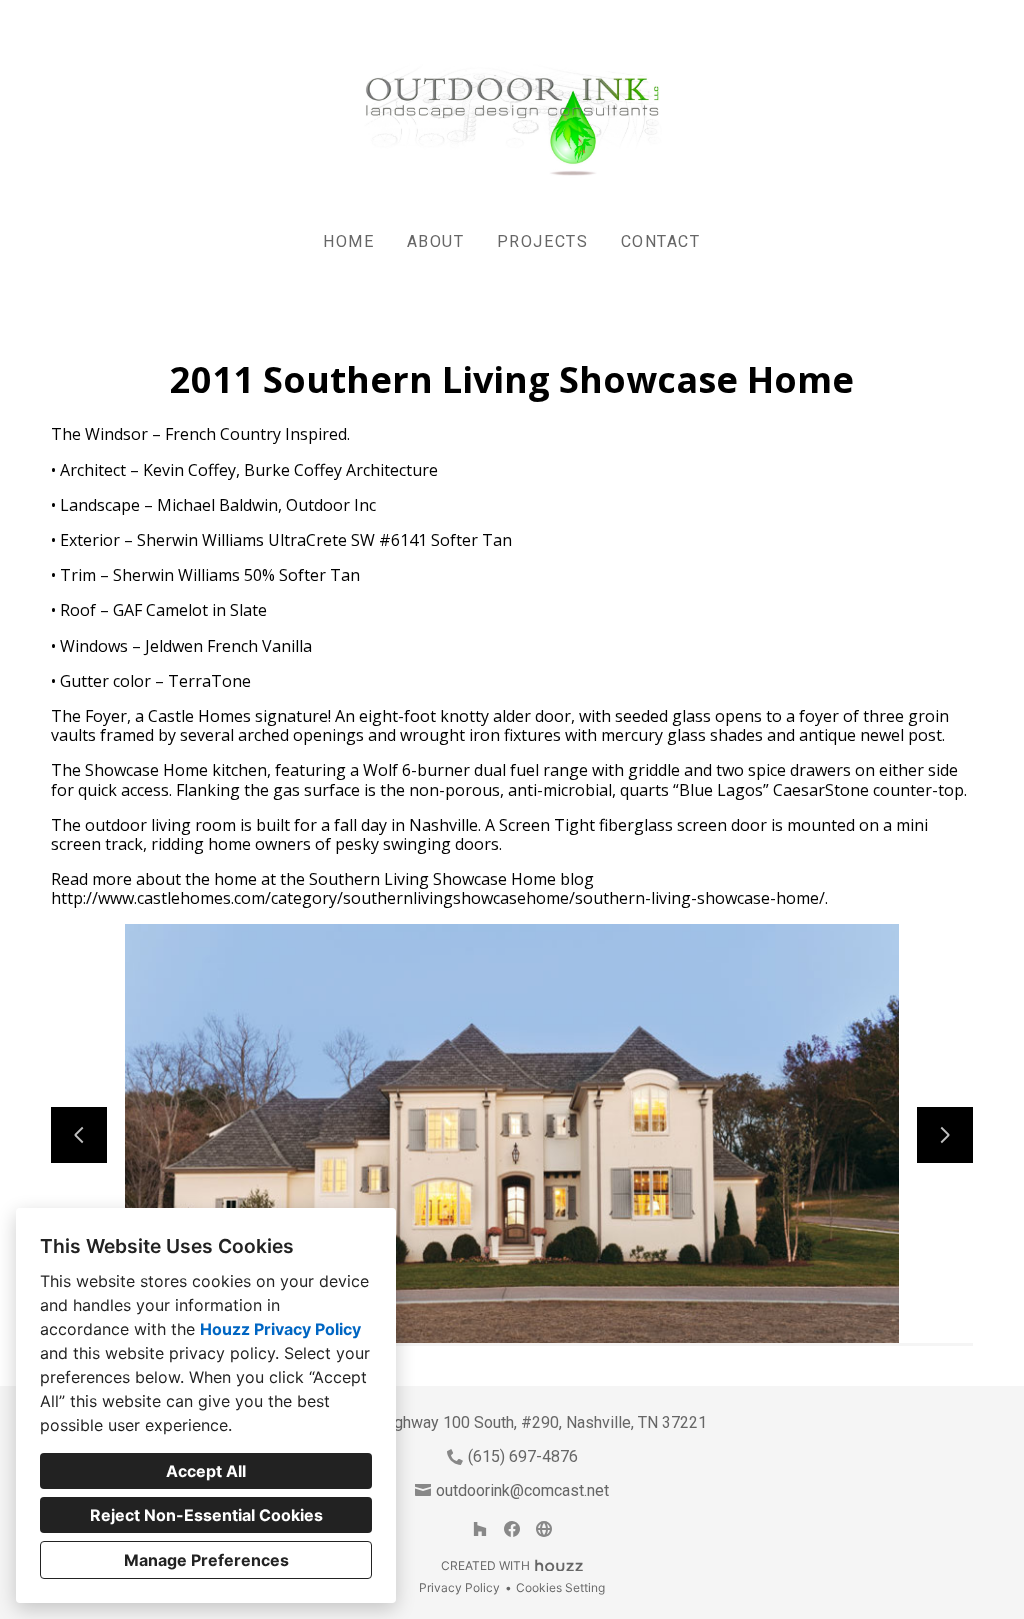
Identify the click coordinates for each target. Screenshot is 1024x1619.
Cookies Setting (560, 1587)
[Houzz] (480, 1529)
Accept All (206, 1471)
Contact (661, 241)
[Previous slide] (79, 1135)
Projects (543, 241)
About (436, 241)
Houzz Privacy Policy (280, 1329)
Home (348, 241)
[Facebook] (512, 1529)
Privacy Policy (459, 1587)
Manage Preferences (206, 1560)
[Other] (544, 1529)
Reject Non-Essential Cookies (206, 1515)
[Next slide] (945, 1135)
